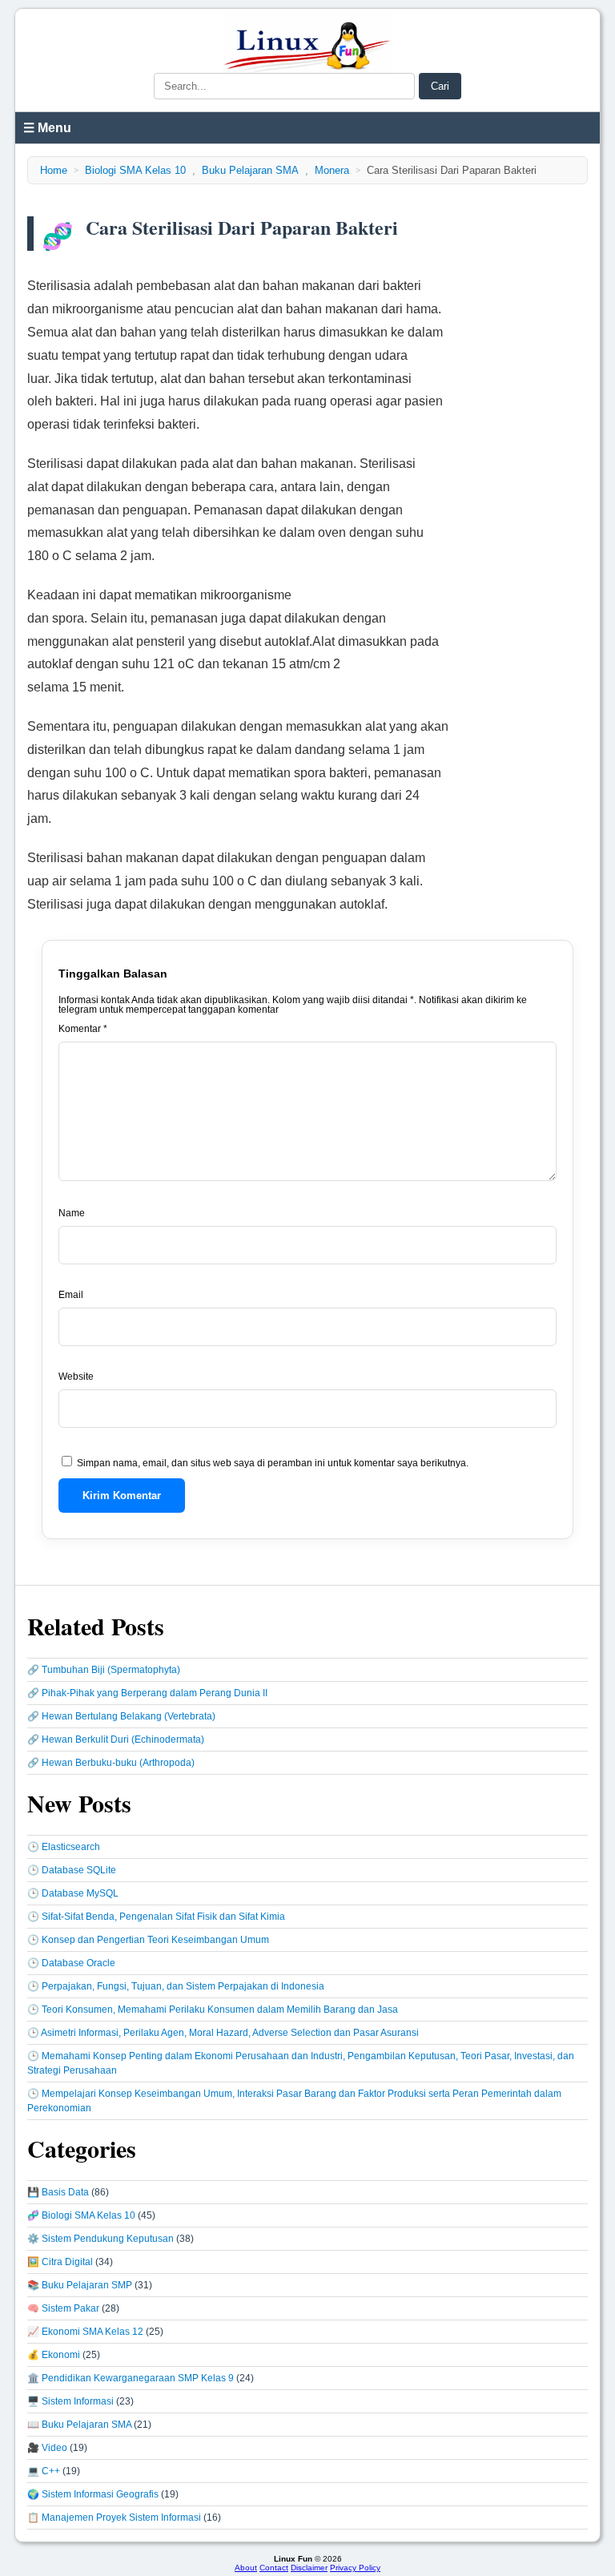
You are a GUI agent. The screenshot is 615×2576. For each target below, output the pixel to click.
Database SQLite (79, 1870)
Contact (274, 2568)
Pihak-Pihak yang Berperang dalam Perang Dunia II (155, 1693)
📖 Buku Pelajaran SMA (79, 2425)
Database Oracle (78, 1963)
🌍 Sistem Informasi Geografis (93, 2494)
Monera (332, 170)
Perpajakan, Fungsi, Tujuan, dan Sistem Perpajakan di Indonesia (183, 1986)
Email (71, 1295)
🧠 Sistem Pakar (63, 2308)
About (246, 2568)
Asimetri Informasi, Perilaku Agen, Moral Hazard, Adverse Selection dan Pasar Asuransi (230, 2033)
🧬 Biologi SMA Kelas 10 (81, 2215)
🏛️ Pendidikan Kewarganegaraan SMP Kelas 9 (131, 2378)
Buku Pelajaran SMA (250, 170)
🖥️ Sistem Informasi (70, 2401)
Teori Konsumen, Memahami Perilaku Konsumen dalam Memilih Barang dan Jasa (220, 2010)
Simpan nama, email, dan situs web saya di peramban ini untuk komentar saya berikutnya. (273, 1463)
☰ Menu (47, 128)
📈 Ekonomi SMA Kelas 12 (85, 2332)
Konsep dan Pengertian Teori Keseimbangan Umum (155, 1940)
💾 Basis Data (58, 2192)
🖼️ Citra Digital (60, 2262)
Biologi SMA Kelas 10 (135, 170)
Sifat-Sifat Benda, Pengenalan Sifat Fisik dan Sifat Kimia (163, 1917)
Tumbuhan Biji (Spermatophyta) (111, 1670)
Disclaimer (309, 2568)
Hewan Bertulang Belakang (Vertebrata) (129, 1716)
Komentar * (83, 1029)
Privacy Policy (355, 2568)
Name (72, 1213)
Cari (440, 86)
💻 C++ (44, 2471)
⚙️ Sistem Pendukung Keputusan (100, 2239)
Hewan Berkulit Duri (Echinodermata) (123, 1740)
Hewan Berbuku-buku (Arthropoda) (118, 1763)
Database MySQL (80, 1893)
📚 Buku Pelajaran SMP (80, 2285)
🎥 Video (47, 2448)
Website (76, 1377)
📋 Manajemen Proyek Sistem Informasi (114, 2518)
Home (54, 170)
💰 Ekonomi (54, 2355)
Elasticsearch (71, 1847)
